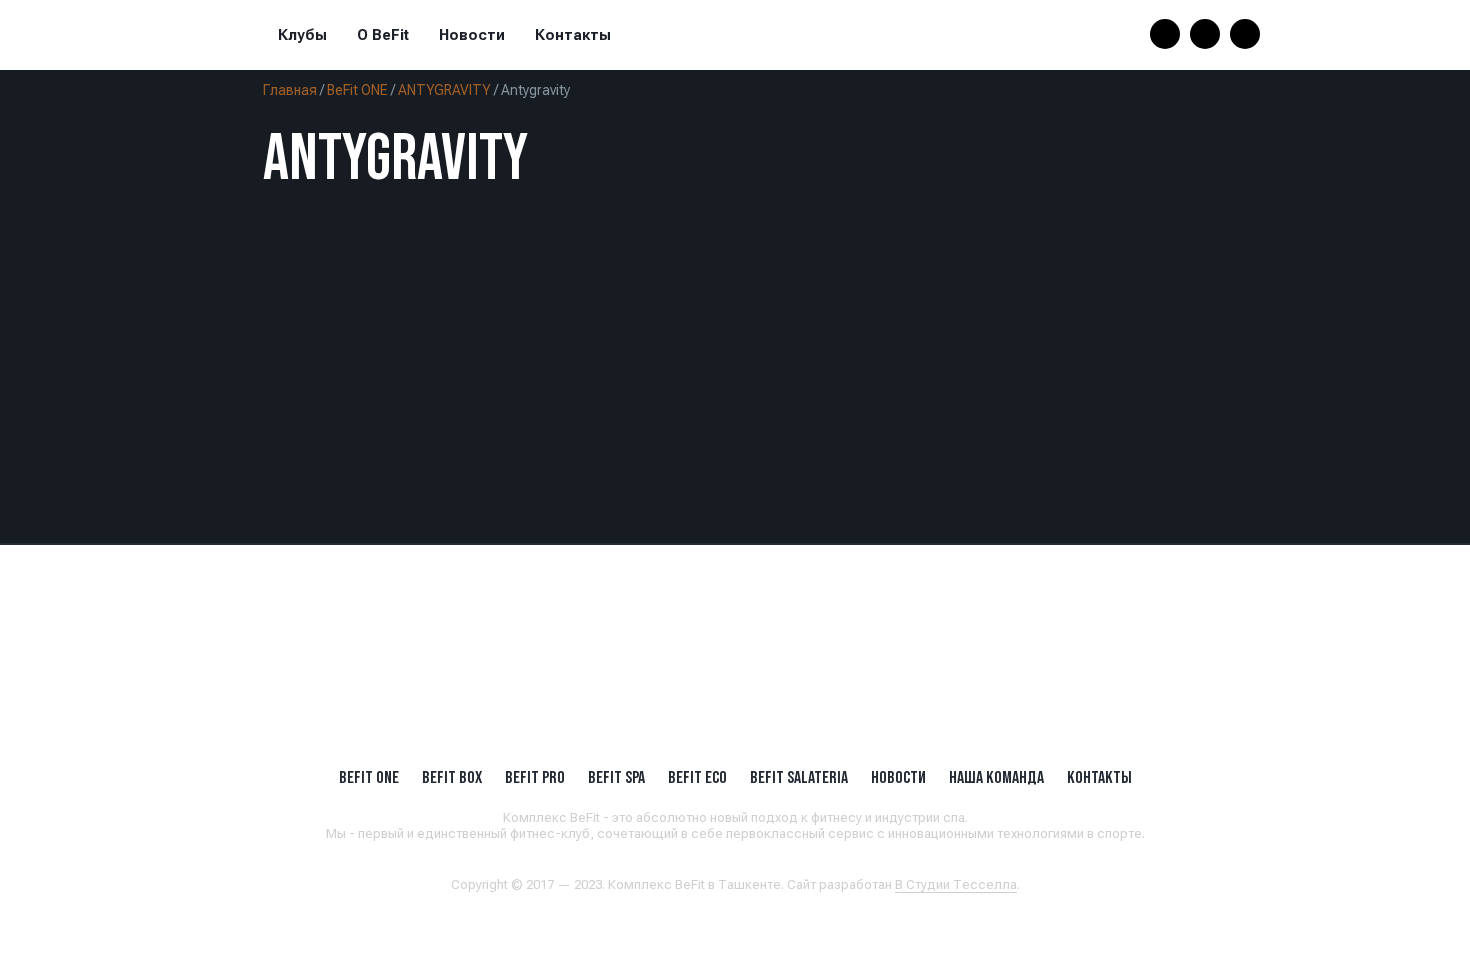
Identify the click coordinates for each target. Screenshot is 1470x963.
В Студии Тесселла (956, 884)
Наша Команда (996, 777)
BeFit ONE (357, 90)
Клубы (302, 35)
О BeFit (383, 35)
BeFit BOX (452, 777)
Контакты (573, 35)
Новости (472, 35)
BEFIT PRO (535, 777)
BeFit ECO (697, 777)
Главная (290, 90)
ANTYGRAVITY (444, 90)
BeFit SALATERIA (799, 777)
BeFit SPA (616, 777)
